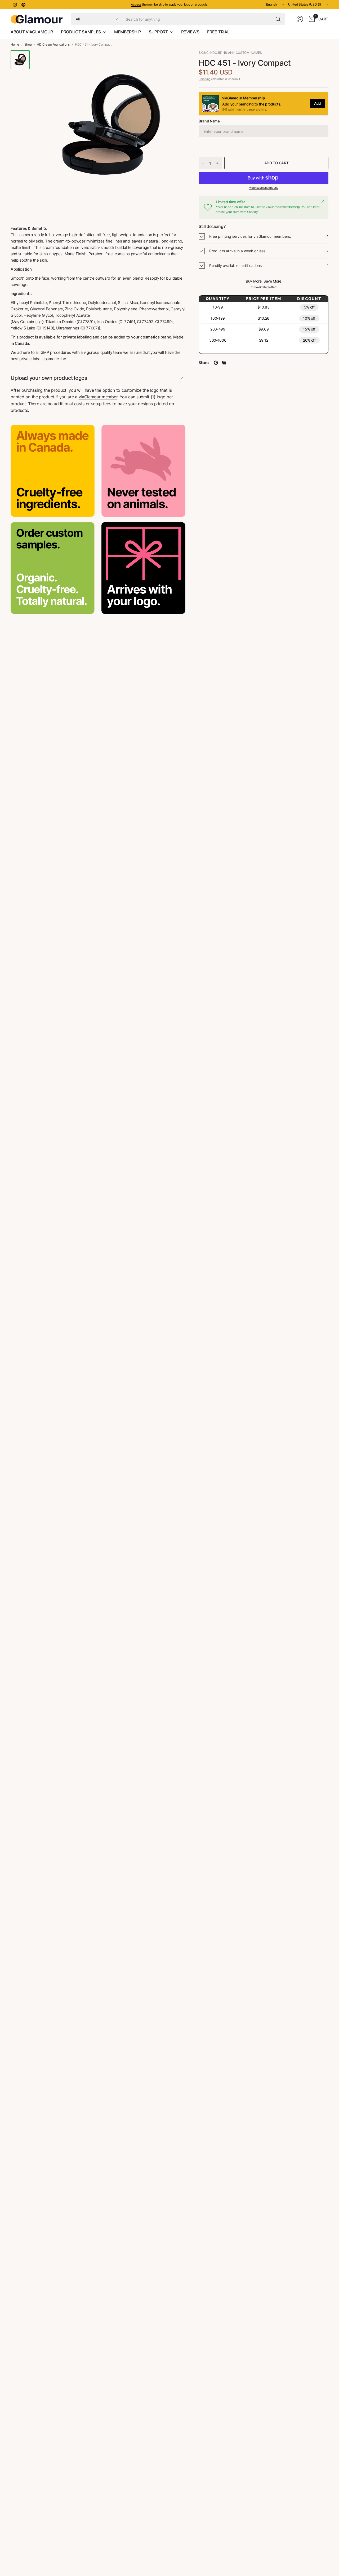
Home (15, 45)
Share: (204, 363)
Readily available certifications (235, 265)
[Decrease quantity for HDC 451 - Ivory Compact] (203, 163)
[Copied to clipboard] (224, 363)
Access (136, 4)
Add (317, 103)
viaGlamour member (98, 397)
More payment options (264, 188)
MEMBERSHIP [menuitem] (128, 32)
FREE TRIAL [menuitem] (218, 32)
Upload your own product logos (49, 378)
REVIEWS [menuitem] (190, 32)
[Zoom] (175, 60)
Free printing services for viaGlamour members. (250, 236)
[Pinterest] (23, 5)
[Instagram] (15, 5)
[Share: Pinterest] (216, 363)
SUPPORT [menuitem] (158, 32)
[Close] (323, 201)
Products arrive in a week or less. (238, 251)
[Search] (278, 19)
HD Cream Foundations (53, 45)
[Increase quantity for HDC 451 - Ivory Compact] (217, 163)
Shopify (253, 212)
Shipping (204, 79)
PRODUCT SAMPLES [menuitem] (81, 32)
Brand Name (209, 121)
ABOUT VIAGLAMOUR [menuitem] (32, 32)
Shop (28, 45)
